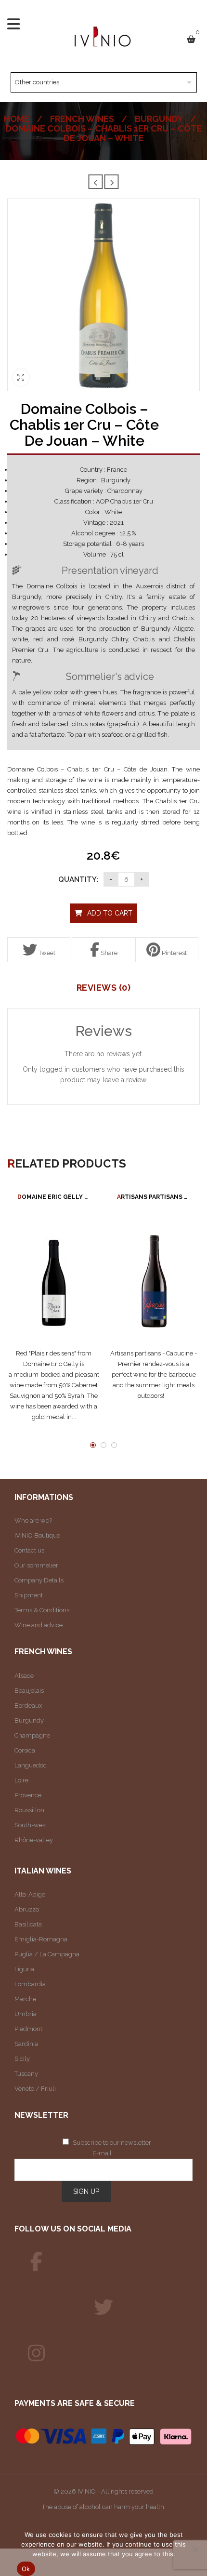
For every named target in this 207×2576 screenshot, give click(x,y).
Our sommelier (36, 1565)
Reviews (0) (104, 988)
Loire (21, 1780)
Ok (26, 2569)
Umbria (26, 2014)
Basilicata (28, 1924)
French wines (82, 119)
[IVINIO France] (103, 2308)
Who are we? (33, 1520)
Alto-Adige (30, 1894)
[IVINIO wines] (36, 2262)
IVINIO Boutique (37, 1535)
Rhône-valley (34, 1840)
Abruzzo (27, 1909)
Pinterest (174, 953)
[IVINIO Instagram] (36, 2353)
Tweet (46, 953)
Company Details (39, 1580)
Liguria (24, 1969)
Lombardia (30, 1984)
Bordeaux (28, 1706)
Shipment (29, 1595)
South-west (31, 1825)
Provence (28, 1795)
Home (17, 119)
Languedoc (31, 1765)
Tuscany (26, 2074)
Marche (25, 1999)
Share (108, 953)
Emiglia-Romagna (41, 1939)
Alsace (24, 1676)
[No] (195, 2549)
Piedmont (28, 2029)
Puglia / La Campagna (47, 1954)
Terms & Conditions (42, 1610)
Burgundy (159, 119)
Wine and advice (39, 1625)
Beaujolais (29, 1691)
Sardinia (26, 2044)
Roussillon (29, 1810)
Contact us (29, 1550)
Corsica (25, 1750)
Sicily (22, 2059)
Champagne (32, 1735)
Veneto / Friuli (35, 2089)
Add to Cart (110, 913)
